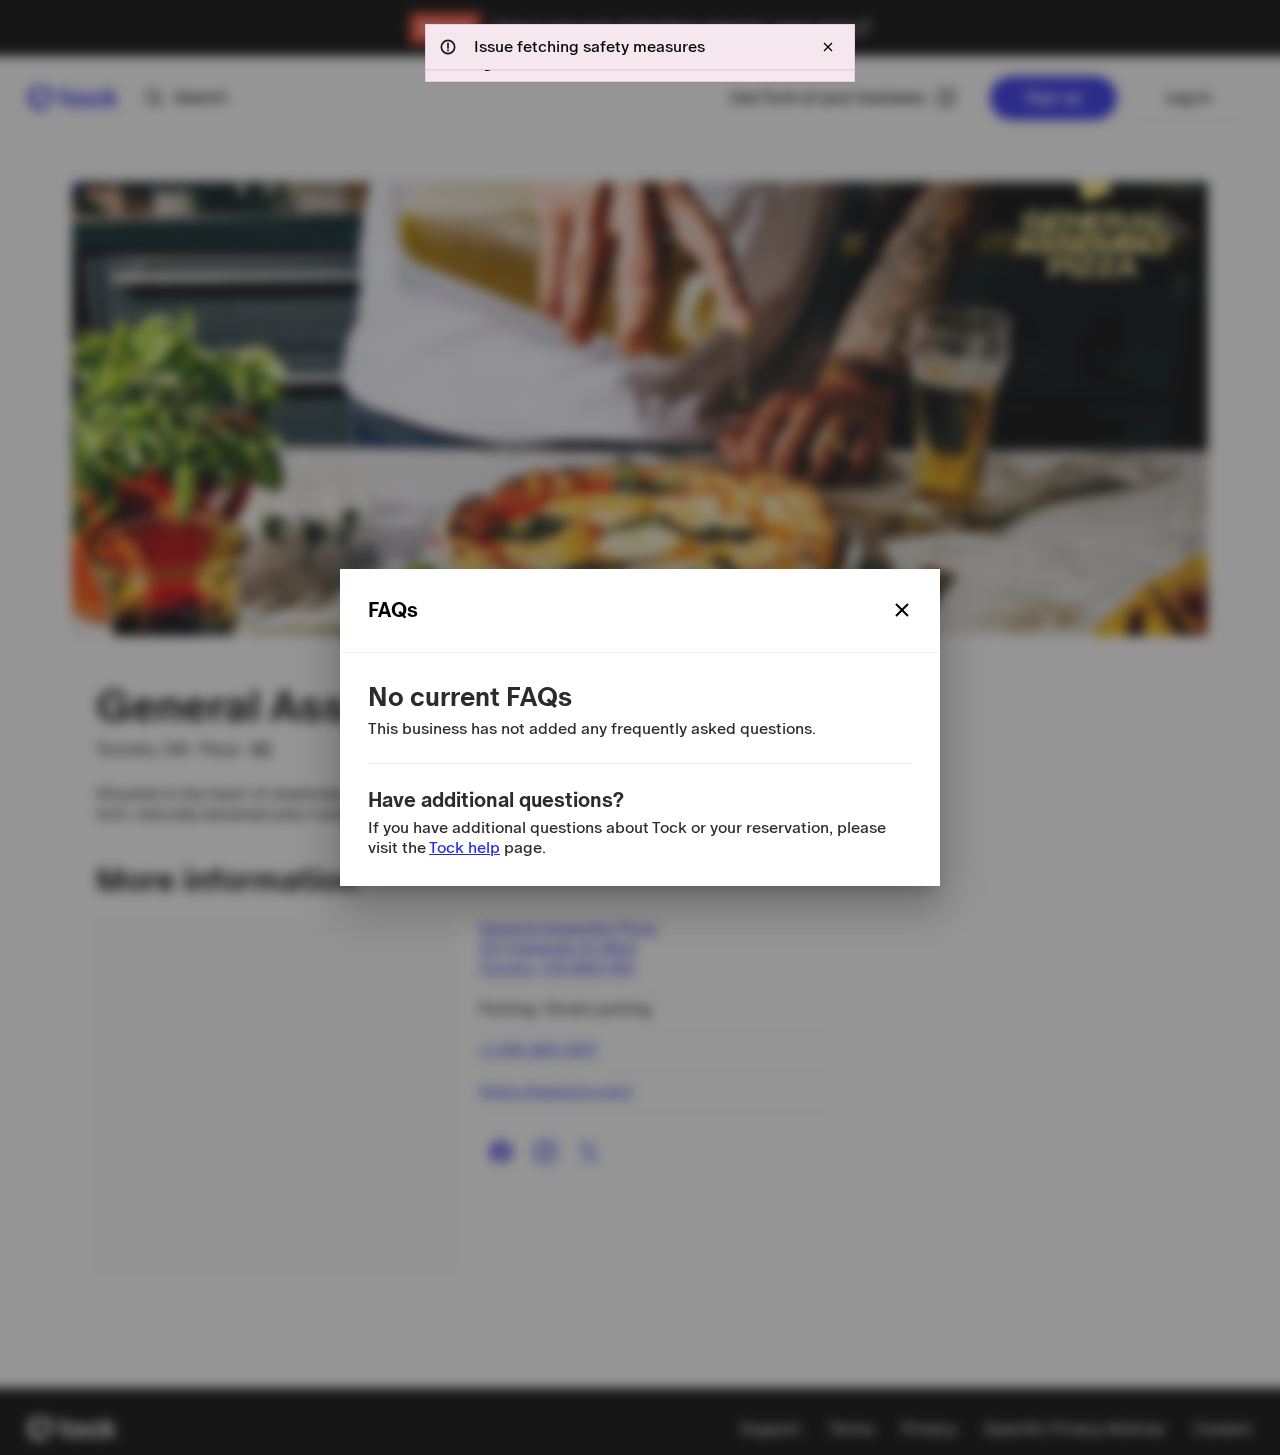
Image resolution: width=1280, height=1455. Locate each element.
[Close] (902, 610)
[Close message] (828, 47)
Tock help (464, 847)
